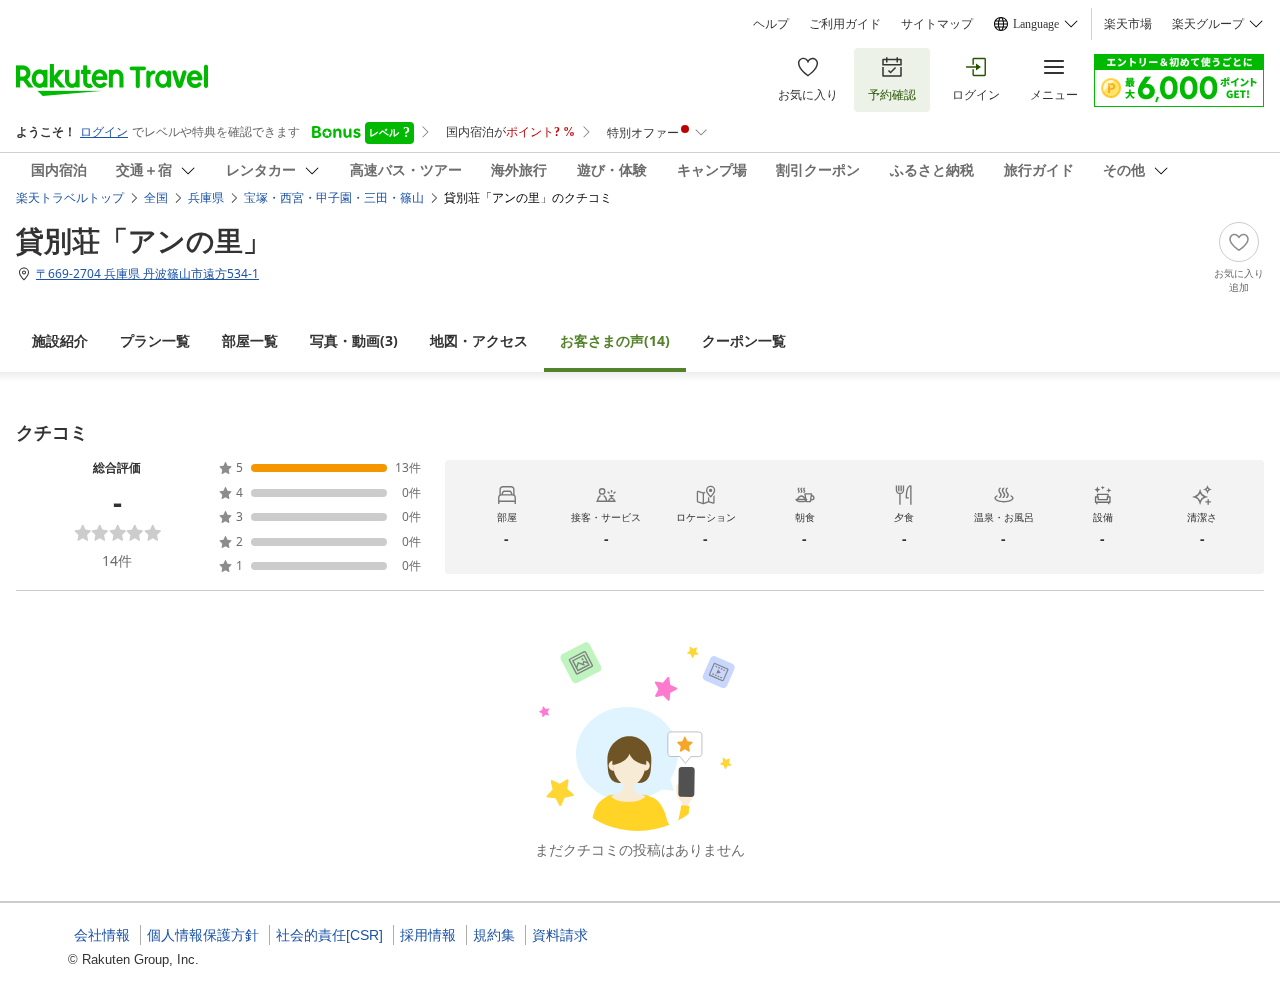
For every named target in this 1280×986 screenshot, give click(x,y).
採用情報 (428, 935)
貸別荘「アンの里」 (143, 240)
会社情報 (102, 935)
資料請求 (560, 935)
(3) (354, 340)
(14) (615, 340)
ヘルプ (771, 24)
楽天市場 (1128, 24)
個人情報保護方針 (203, 935)
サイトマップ (937, 24)
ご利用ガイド (845, 24)
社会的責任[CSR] (329, 935)
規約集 (494, 935)
